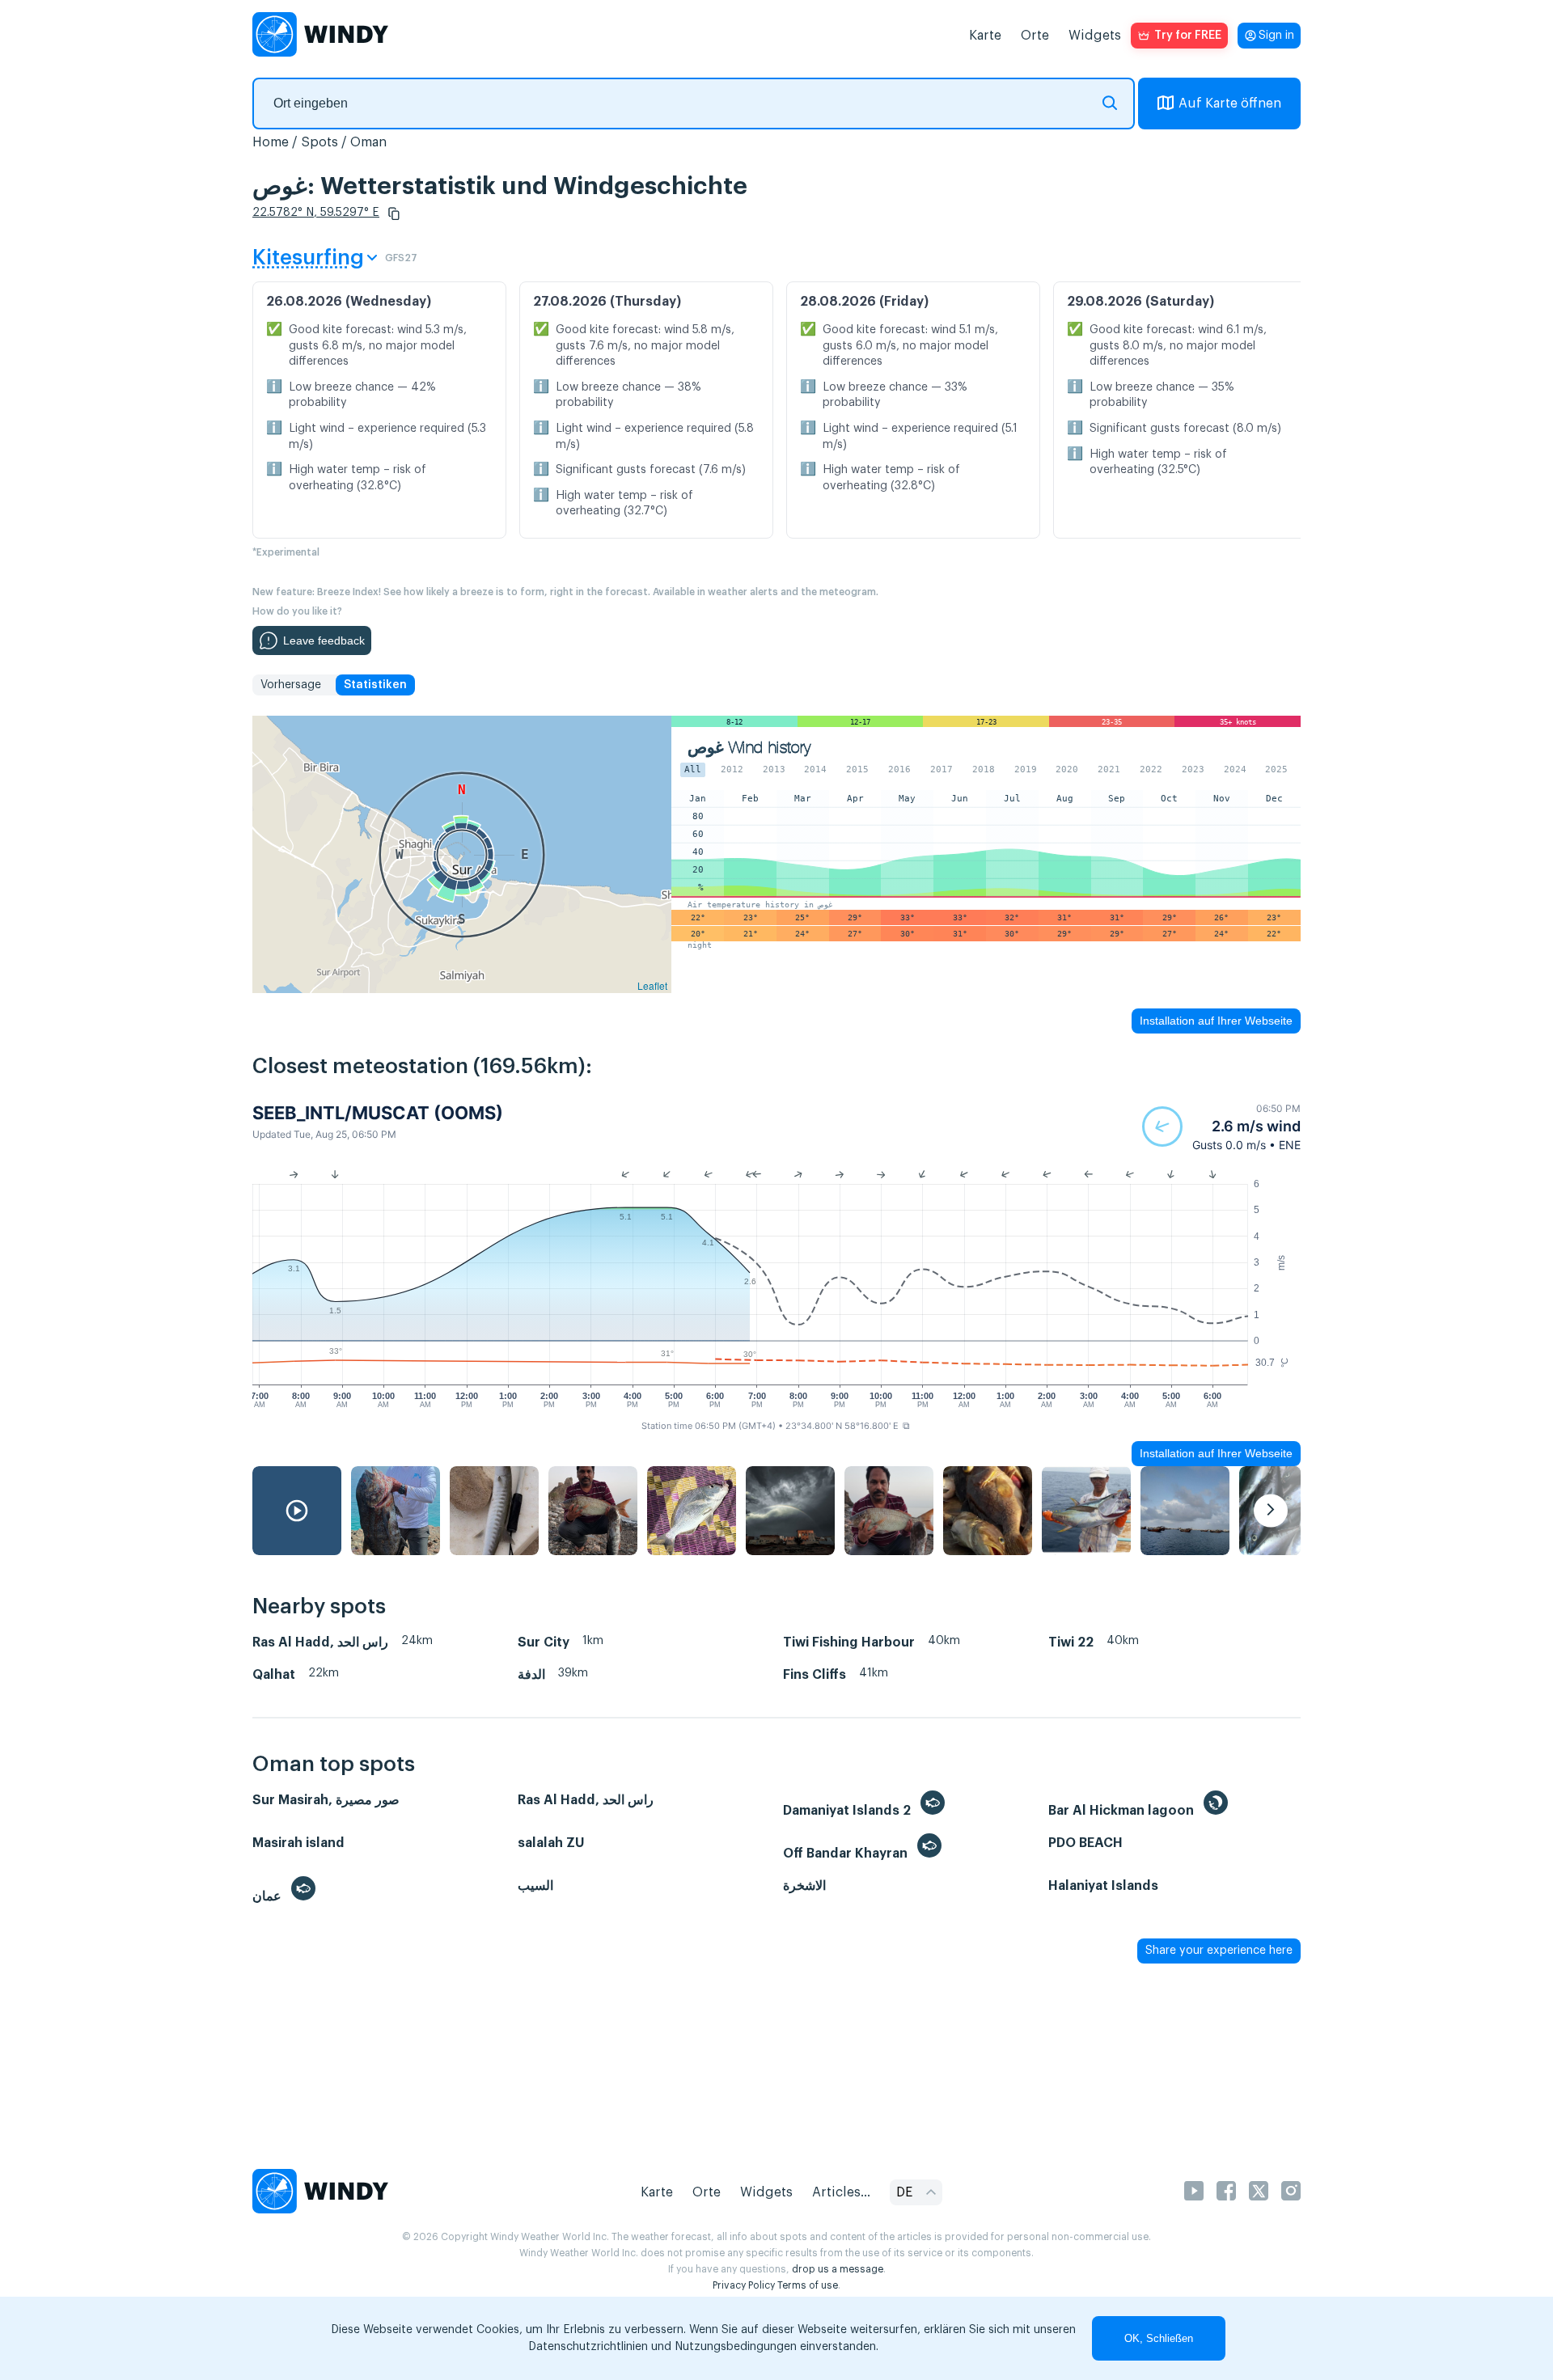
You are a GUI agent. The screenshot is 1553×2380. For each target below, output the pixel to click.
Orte (1035, 36)
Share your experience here (1219, 1951)
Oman (368, 142)
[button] (394, 213)
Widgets (1095, 36)
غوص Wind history (749, 748)
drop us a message (838, 2269)
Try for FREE (1188, 36)
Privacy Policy (744, 2285)
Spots (319, 142)
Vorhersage (291, 685)
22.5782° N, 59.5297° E (316, 213)
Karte (985, 36)
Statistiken (375, 685)
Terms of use (808, 2285)
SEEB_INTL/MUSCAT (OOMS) (378, 1113)
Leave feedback (324, 640)
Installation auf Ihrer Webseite (1216, 1021)
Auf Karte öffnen (1230, 104)
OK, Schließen (1159, 2338)
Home (271, 142)
